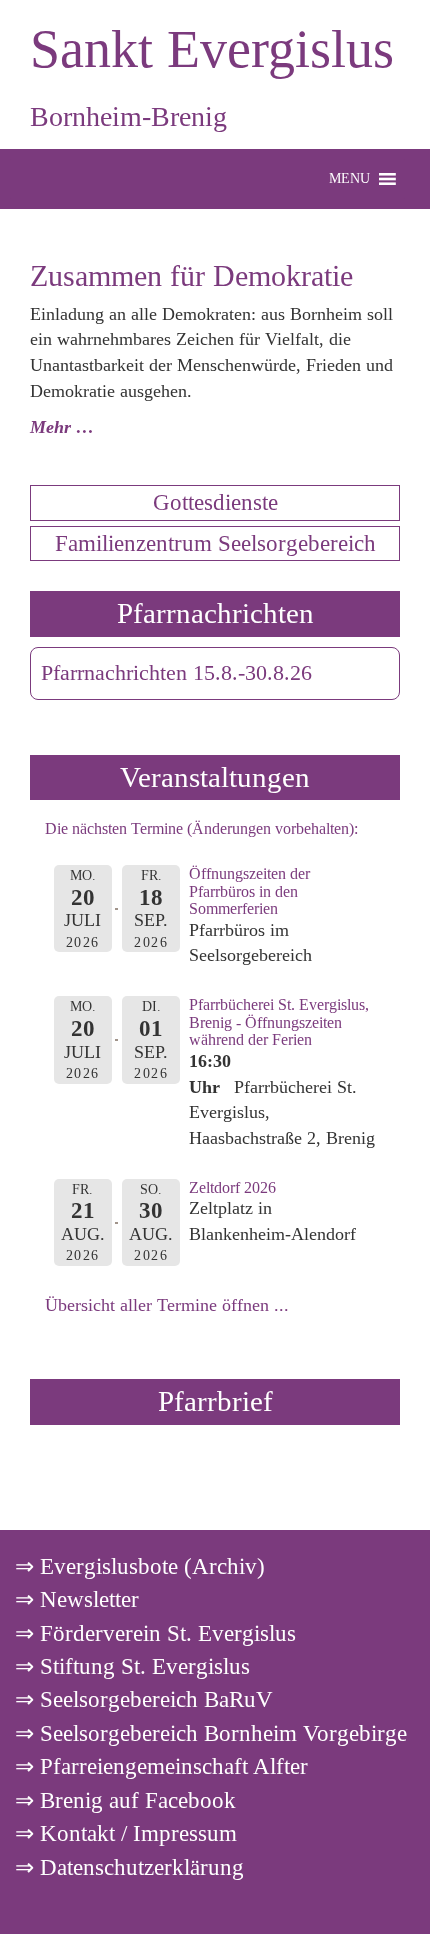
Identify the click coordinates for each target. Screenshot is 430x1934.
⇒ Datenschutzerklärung (129, 1867)
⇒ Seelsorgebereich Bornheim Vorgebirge (211, 1733)
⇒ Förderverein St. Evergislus (155, 1633)
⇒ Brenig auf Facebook (125, 1800)
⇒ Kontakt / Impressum (126, 1833)
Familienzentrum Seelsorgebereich (215, 543)
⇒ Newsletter (77, 1599)
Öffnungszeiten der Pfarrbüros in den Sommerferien (249, 891)
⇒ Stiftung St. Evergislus (132, 1666)
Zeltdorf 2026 (232, 1187)
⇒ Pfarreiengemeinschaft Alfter (161, 1766)
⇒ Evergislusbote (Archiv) (140, 1566)
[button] (349, 179)
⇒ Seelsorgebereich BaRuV (144, 1699)
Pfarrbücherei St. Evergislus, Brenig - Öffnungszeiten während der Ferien (279, 1022)
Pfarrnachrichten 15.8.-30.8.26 (176, 673)
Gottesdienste (215, 502)
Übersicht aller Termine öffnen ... (167, 1305)
